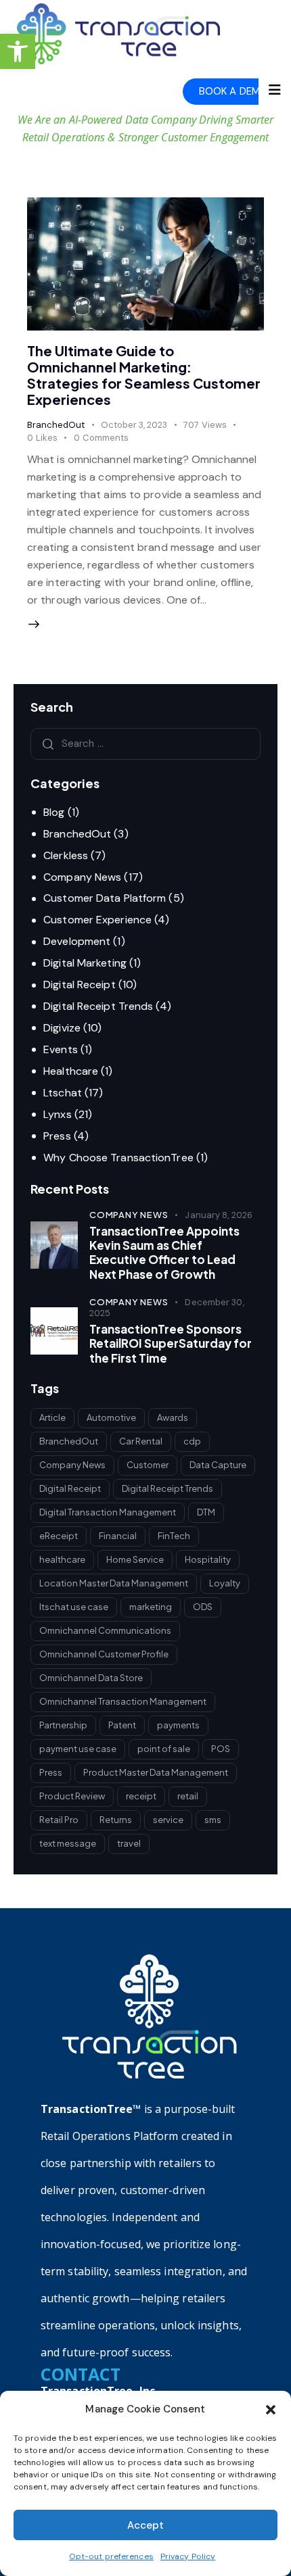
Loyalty (225, 1583)
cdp (192, 1441)
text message (68, 1843)
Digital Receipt (80, 985)
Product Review (72, 1796)
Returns (116, 1820)
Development (77, 941)
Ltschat (63, 1093)
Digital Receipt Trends (98, 1006)
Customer (148, 1465)
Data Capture (218, 1465)
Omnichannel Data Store (91, 1678)
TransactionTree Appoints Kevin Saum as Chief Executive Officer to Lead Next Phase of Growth (164, 1253)
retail (188, 1796)
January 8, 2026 (219, 1215)
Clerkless (66, 855)
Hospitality (208, 1559)
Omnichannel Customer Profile (104, 1654)
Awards (173, 1417)
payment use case (78, 1749)
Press (57, 1136)
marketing (151, 1607)
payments (178, 1725)
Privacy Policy (188, 2556)
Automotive (111, 1417)
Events (61, 1049)
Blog (54, 812)
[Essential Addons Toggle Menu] (275, 91)
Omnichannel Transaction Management (123, 1701)
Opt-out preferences (111, 2556)
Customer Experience (97, 920)
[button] (18, 51)
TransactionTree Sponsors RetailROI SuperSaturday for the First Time (171, 1344)
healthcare (62, 1559)
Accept (145, 2525)
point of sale (164, 1749)
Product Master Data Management (156, 1772)
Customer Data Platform (105, 898)
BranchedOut (56, 425)
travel (129, 1843)
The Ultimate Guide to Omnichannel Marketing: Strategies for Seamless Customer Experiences (144, 375)
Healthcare (71, 1071)
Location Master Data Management (114, 1583)
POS (221, 1749)
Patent (122, 1725)
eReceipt (59, 1536)
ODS (203, 1607)
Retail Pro (59, 1820)
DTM (206, 1512)
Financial (118, 1536)
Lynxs (58, 1114)
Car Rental (141, 1441)
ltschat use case (74, 1607)
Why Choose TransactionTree (118, 1158)
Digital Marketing (85, 963)
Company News (82, 877)
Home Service (135, 1559)
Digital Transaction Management (108, 1512)
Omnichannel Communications (105, 1630)
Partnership (63, 1725)
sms (213, 1820)
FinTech (174, 1536)
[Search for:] (145, 743)
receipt (141, 1796)
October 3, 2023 (134, 425)
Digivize (62, 1028)
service (168, 1820)
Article (52, 1417)
